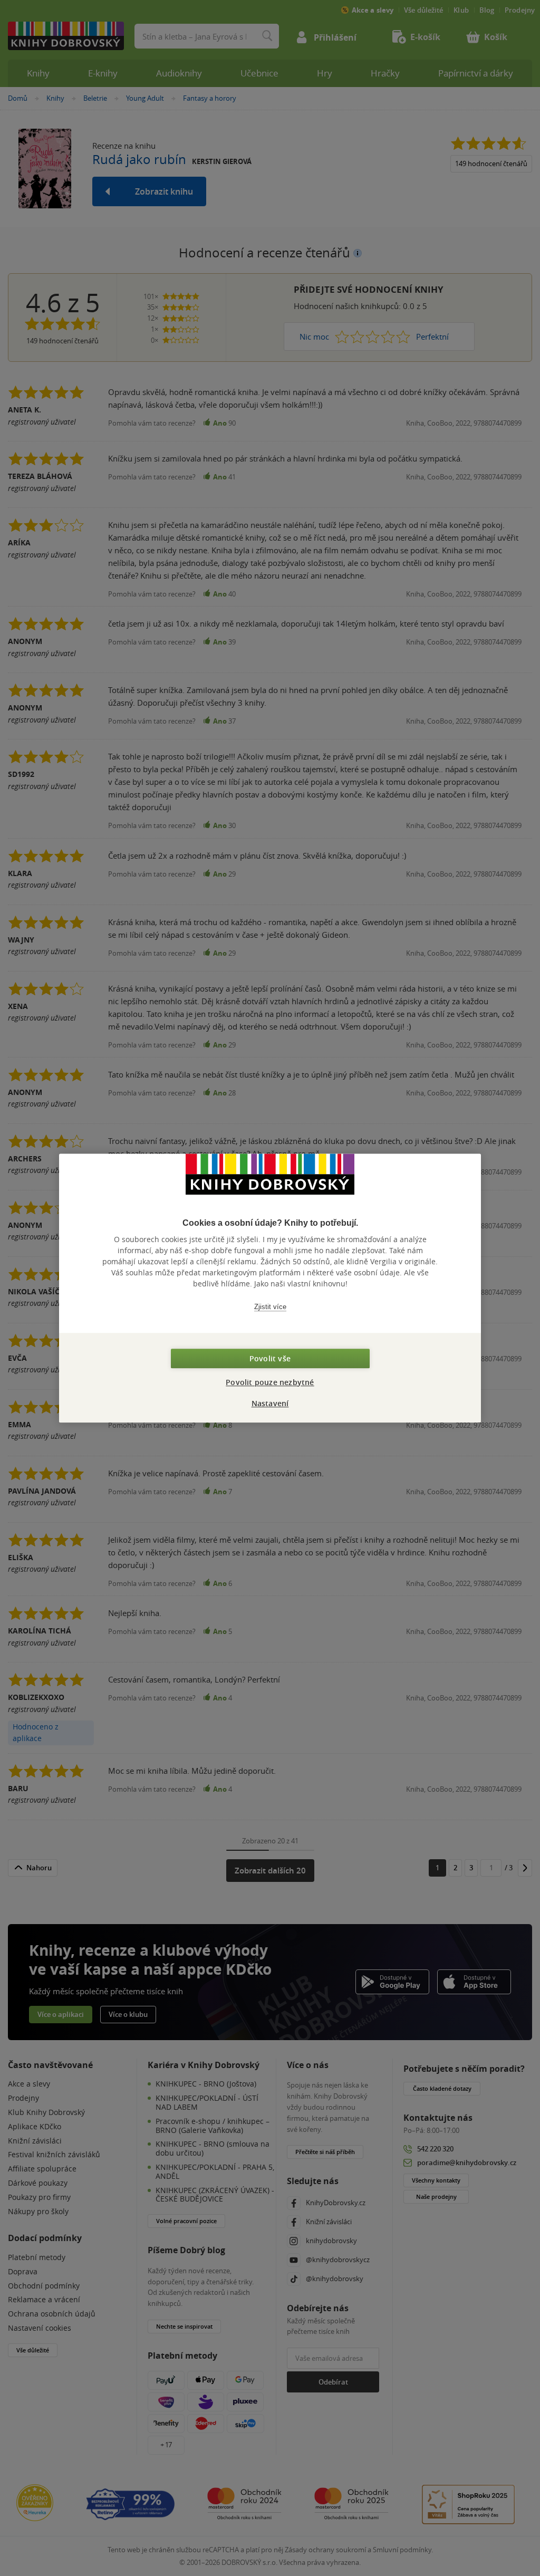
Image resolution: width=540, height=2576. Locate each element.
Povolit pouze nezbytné (270, 1382)
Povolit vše (270, 1358)
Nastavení (270, 1403)
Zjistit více (270, 1307)
